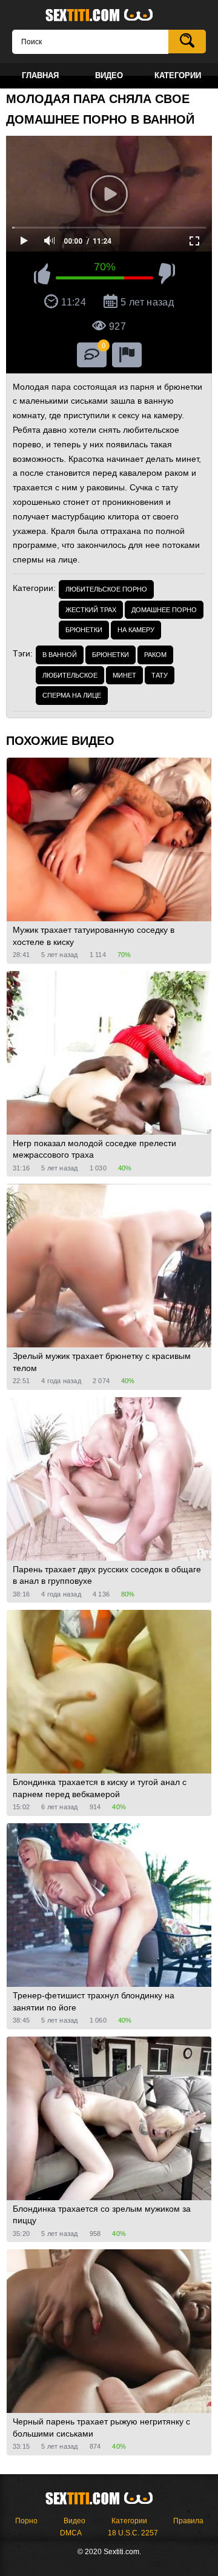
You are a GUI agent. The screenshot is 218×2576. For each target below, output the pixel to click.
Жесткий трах (91, 610)
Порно (26, 2521)
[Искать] (187, 42)
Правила (188, 2521)
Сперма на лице (72, 695)
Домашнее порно (164, 610)
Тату (160, 675)
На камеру (136, 630)
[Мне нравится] (42, 276)
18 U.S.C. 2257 (133, 2533)
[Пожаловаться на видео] (127, 355)
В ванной (60, 655)
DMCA (71, 2533)
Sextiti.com (109, 16)
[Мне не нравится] (167, 276)
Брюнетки (84, 630)
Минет (124, 675)
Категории (129, 2521)
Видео (74, 2521)
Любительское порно (106, 589)
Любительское (70, 675)
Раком (155, 655)
